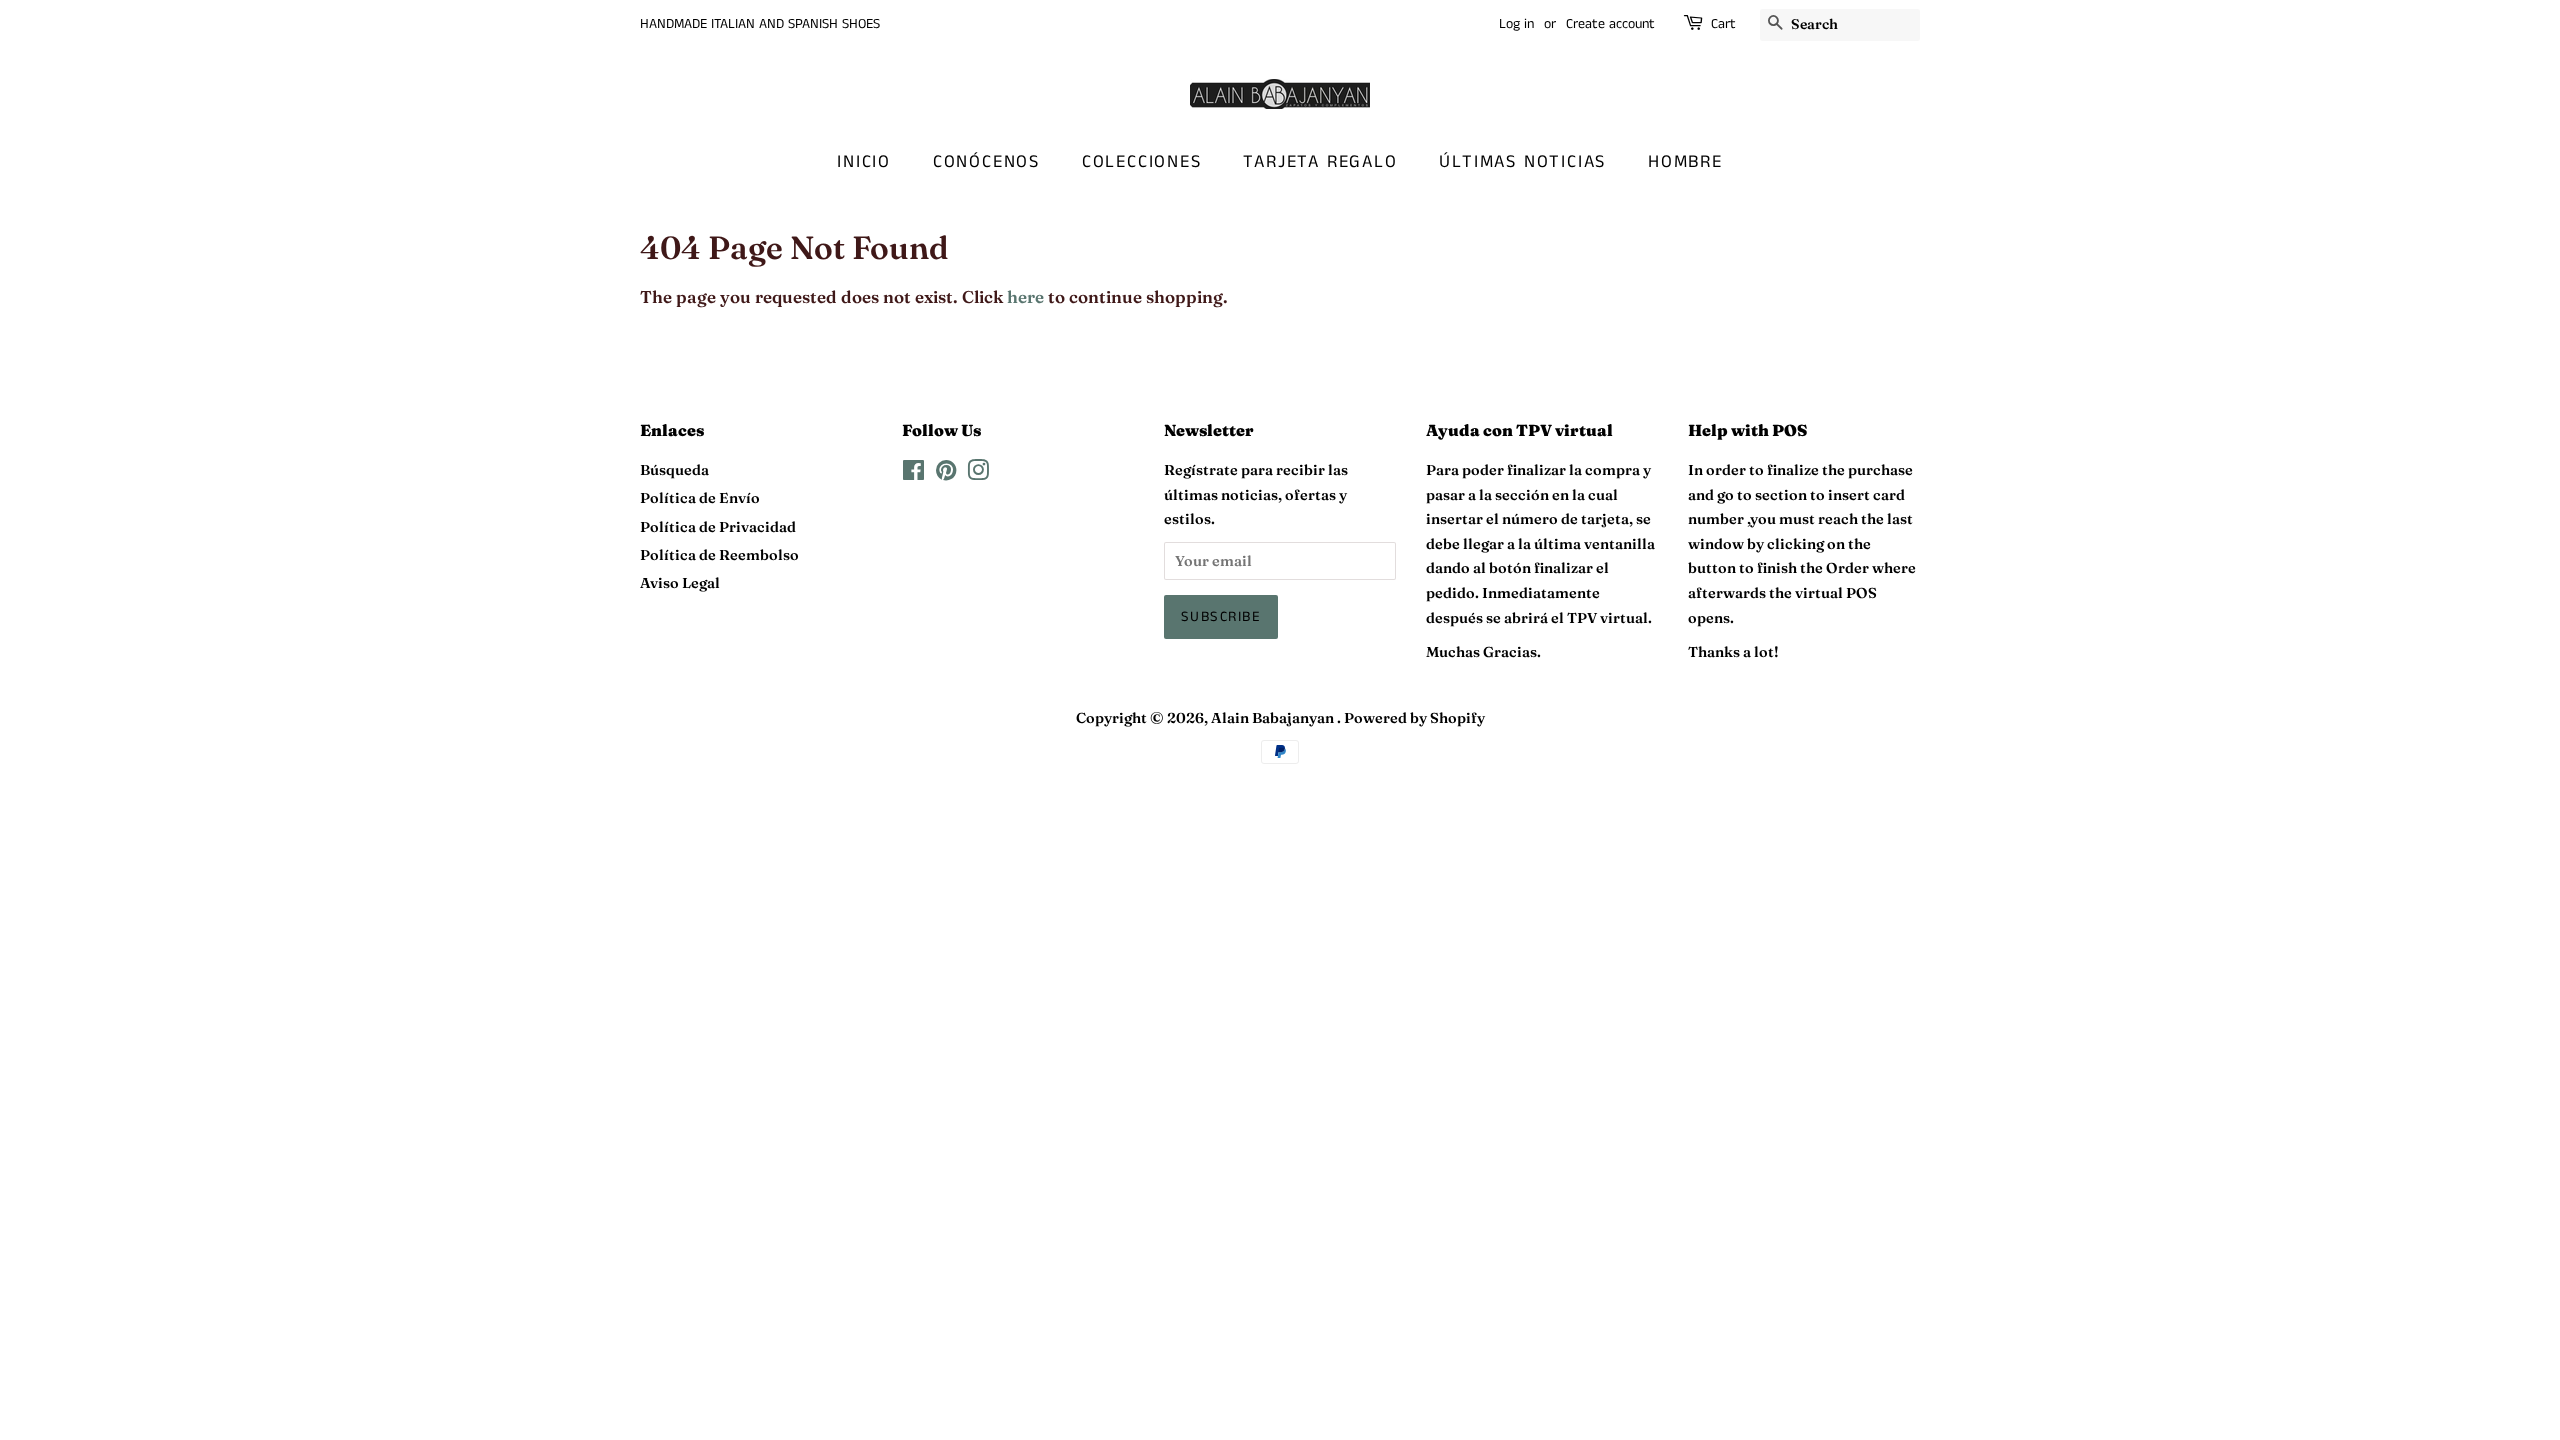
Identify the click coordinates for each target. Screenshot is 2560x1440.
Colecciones (1142, 162)
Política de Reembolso (719, 555)
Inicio (864, 162)
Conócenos (986, 162)
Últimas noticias (1522, 162)
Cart (1723, 24)
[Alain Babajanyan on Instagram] (978, 474)
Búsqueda (674, 470)
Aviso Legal (680, 583)
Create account (1610, 24)
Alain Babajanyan (1274, 718)
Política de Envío (700, 498)
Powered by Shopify (1414, 718)
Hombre (1685, 162)
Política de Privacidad (718, 527)
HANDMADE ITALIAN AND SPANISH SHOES (760, 24)
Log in (1516, 24)
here (1025, 296)
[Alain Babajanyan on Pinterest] (946, 474)
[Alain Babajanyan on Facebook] (913, 474)
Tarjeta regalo (1320, 162)
